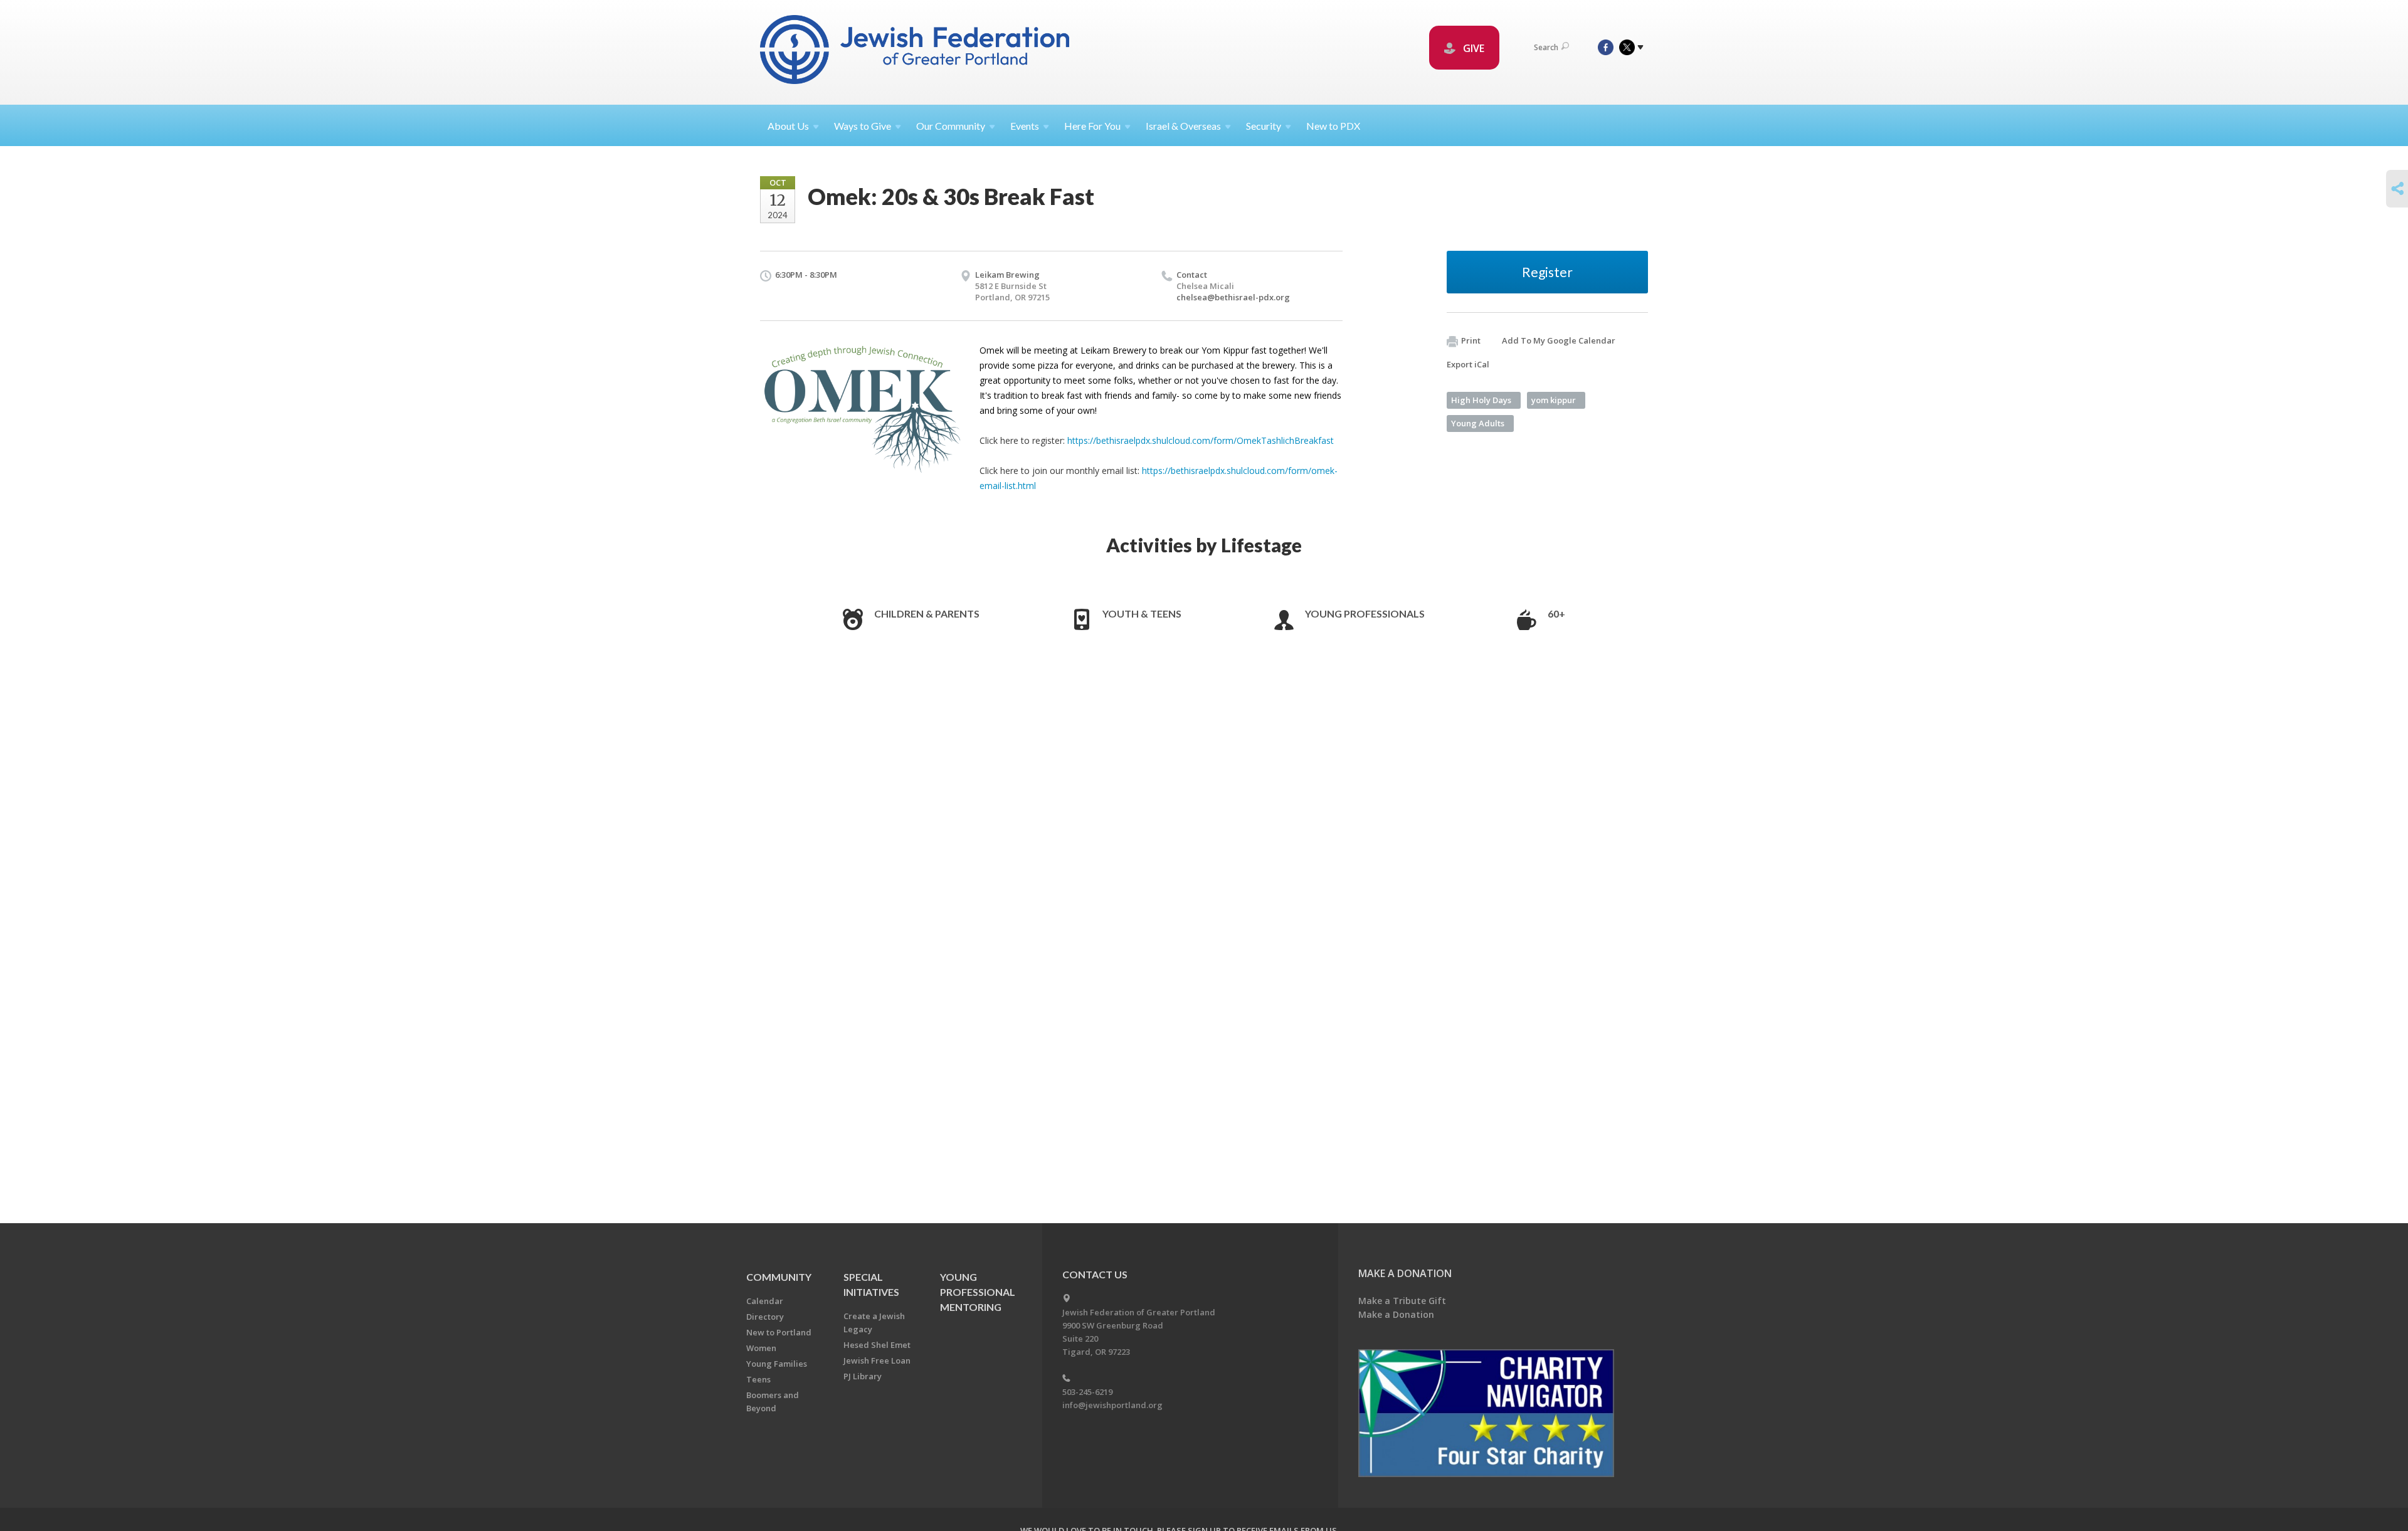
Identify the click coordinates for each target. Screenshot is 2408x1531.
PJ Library (863, 1376)
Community (779, 1277)
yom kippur (1554, 400)
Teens (758, 1379)
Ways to (863, 126)
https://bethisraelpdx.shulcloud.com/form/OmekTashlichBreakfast (1201, 440)
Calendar (765, 1301)
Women (761, 1348)
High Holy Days (1481, 400)
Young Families (777, 1364)
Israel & (1183, 126)
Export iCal (1468, 364)
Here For (1092, 126)
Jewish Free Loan (877, 1360)
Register (1547, 272)
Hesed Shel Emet (877, 1345)
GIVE (1472, 48)
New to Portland (779, 1332)
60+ (1556, 613)
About (788, 126)
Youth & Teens (1142, 613)
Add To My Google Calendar (1559, 340)
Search (1546, 47)
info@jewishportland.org (1112, 1405)
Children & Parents (927, 613)
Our (951, 126)
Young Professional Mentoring (978, 1292)
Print (1471, 340)
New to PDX (1333, 126)
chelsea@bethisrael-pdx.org (1233, 297)
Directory (765, 1317)
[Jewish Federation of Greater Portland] (916, 52)
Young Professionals (1365, 613)
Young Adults (1478, 423)
